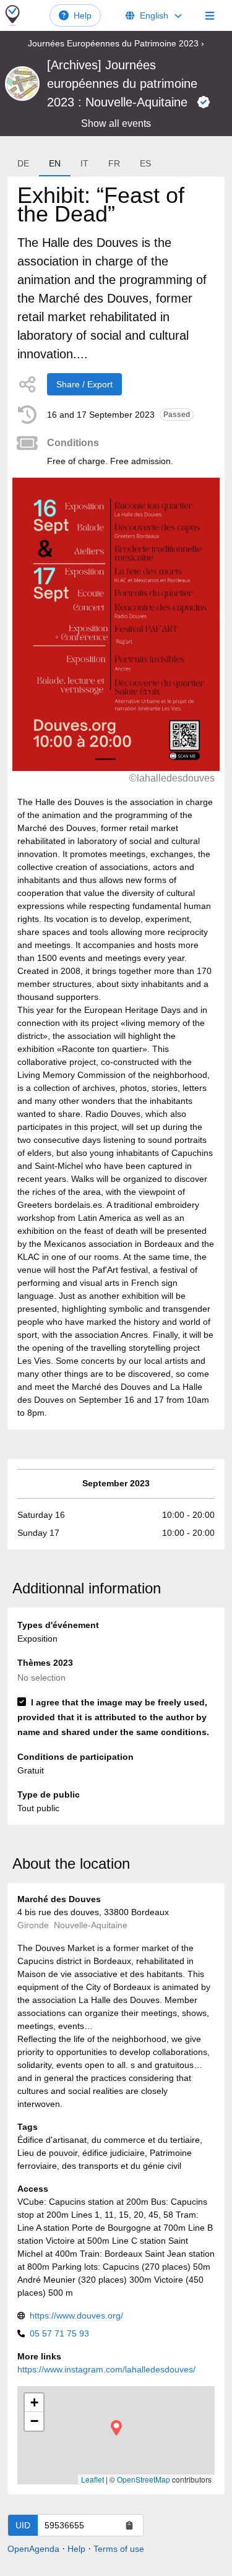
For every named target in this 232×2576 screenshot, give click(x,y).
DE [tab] (23, 163)
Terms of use (119, 2549)
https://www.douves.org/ (76, 2315)
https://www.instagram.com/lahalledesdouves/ (106, 2369)
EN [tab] (55, 163)
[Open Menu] (210, 15)
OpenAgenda (33, 2549)
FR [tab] (114, 163)
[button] (116, 2428)
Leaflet (92, 2479)
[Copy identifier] (129, 2525)
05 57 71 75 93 (59, 2333)
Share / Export (84, 384)
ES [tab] (145, 163)
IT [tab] (84, 163)
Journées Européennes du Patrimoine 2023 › (116, 43)
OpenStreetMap (144, 2479)
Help (83, 15)
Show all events (116, 123)
